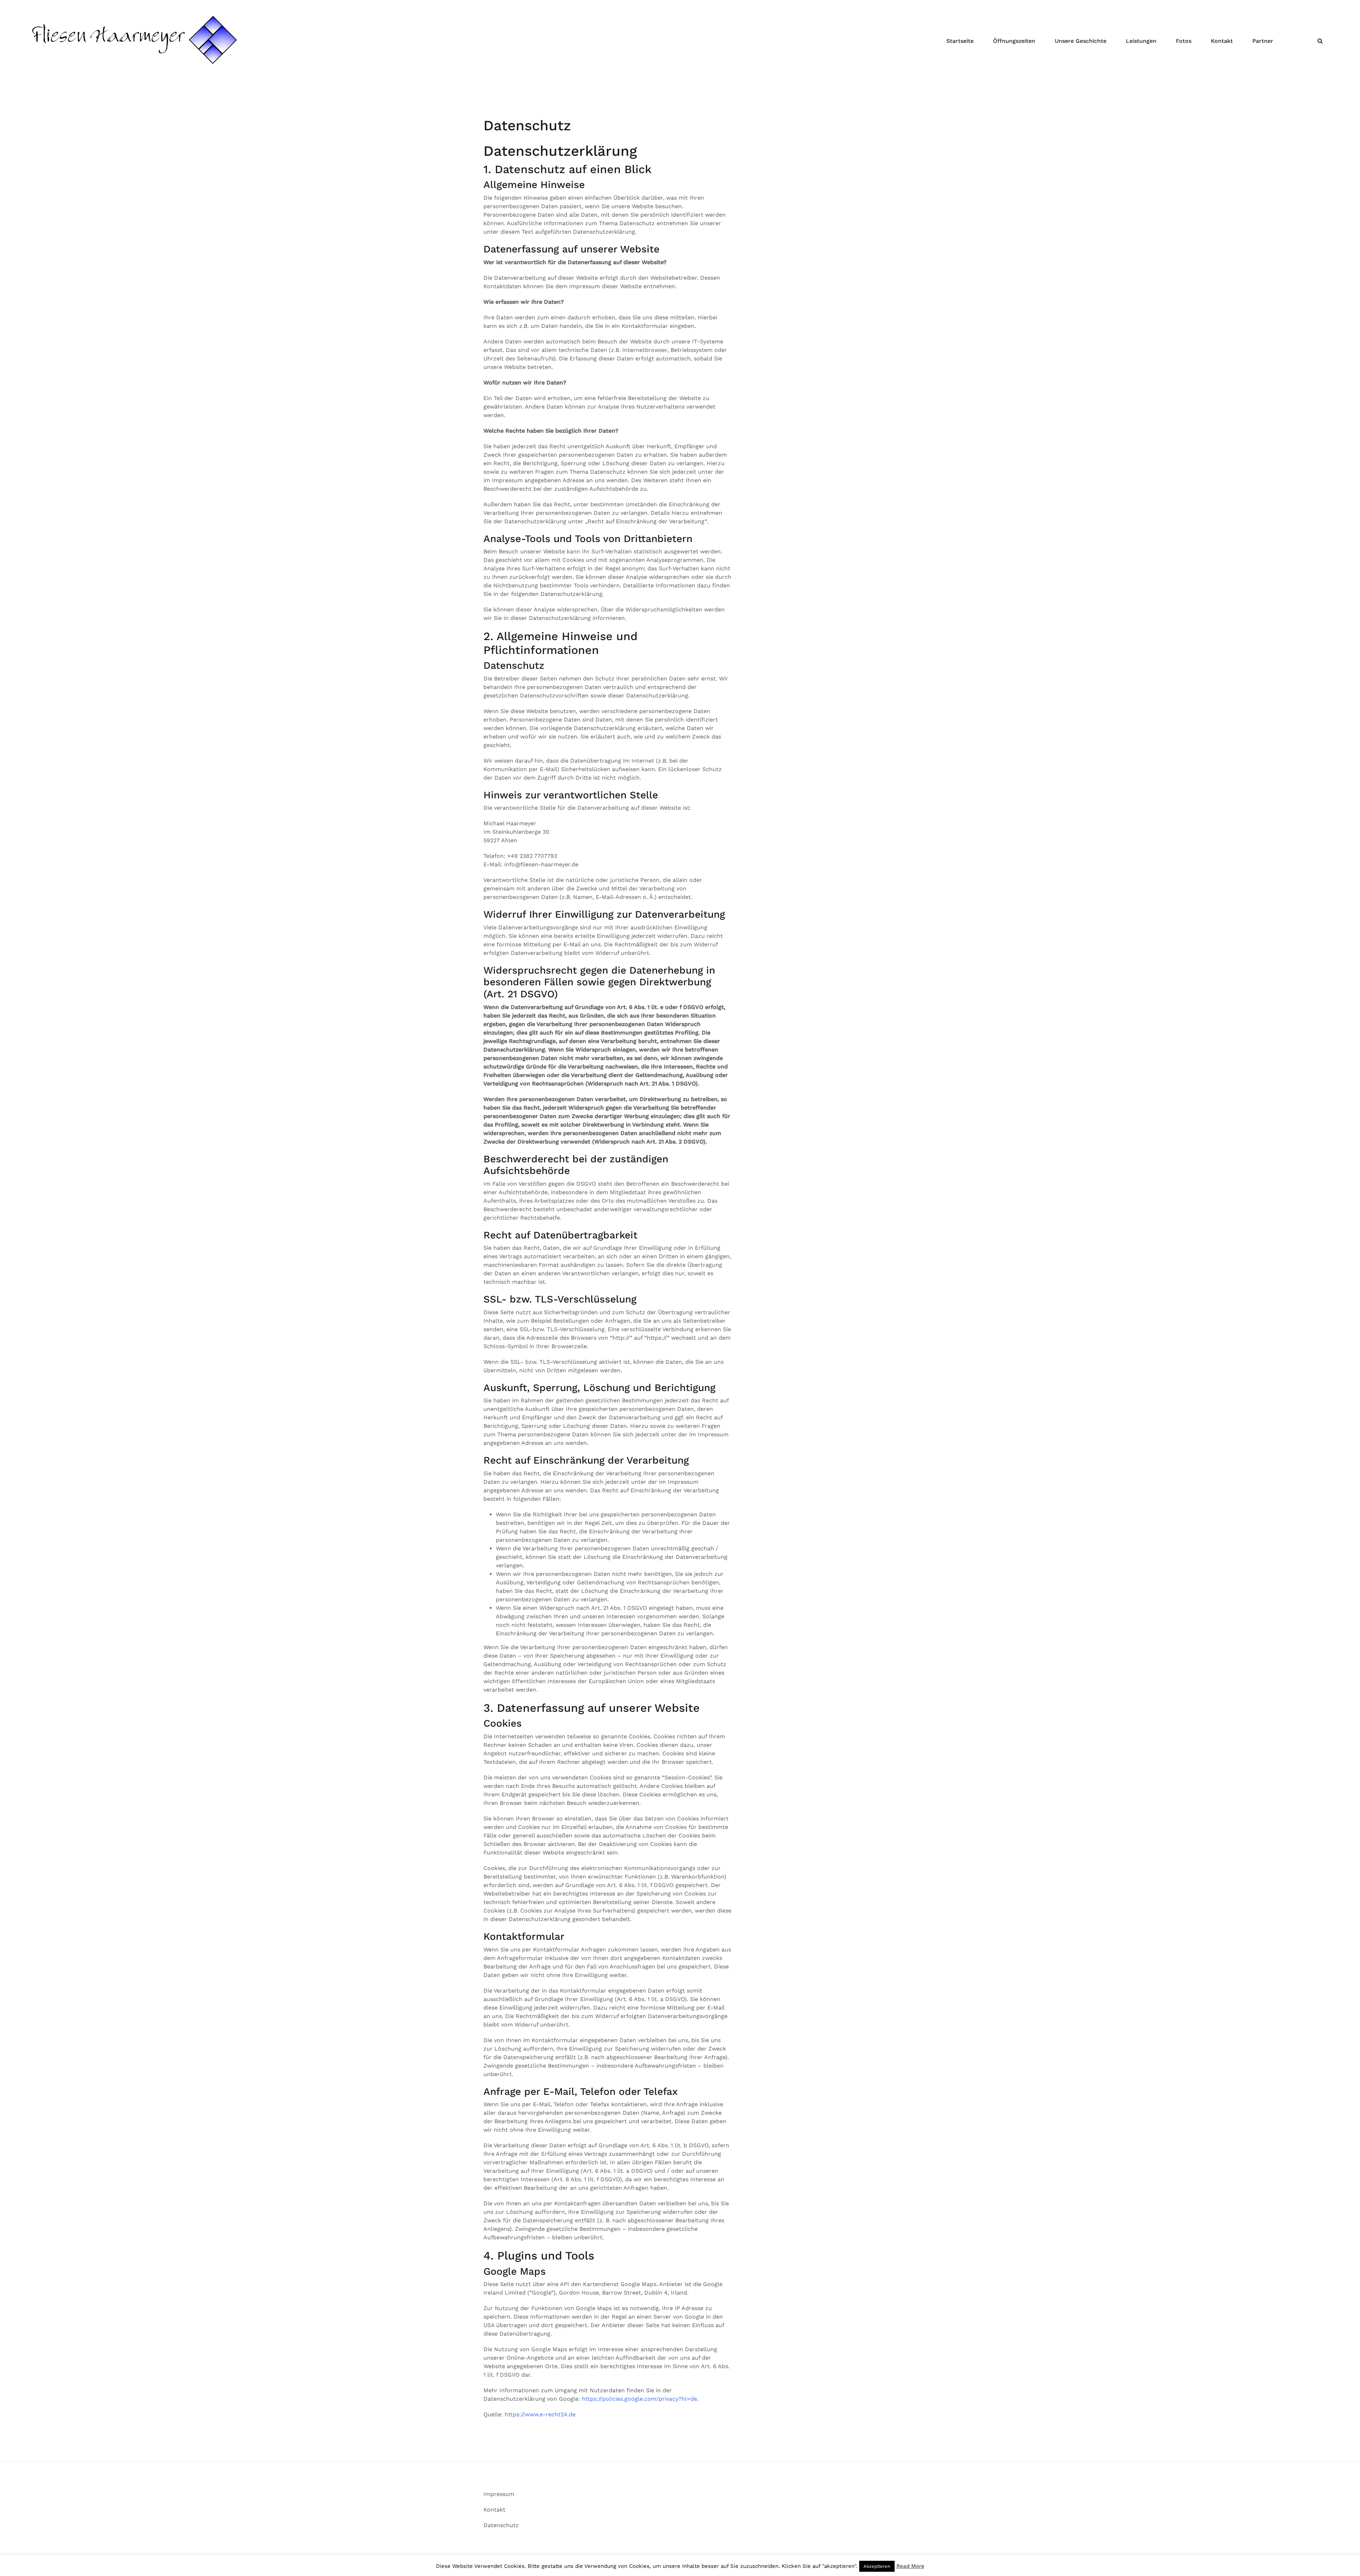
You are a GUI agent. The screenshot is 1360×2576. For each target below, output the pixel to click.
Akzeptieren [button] (877, 2566)
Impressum (499, 2494)
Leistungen (1141, 41)
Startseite (960, 41)
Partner (1263, 41)
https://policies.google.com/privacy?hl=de (639, 2399)
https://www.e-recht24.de (540, 2414)
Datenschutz (501, 2525)
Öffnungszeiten (1014, 41)
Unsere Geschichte (1081, 41)
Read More (910, 2566)
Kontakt (1222, 41)
